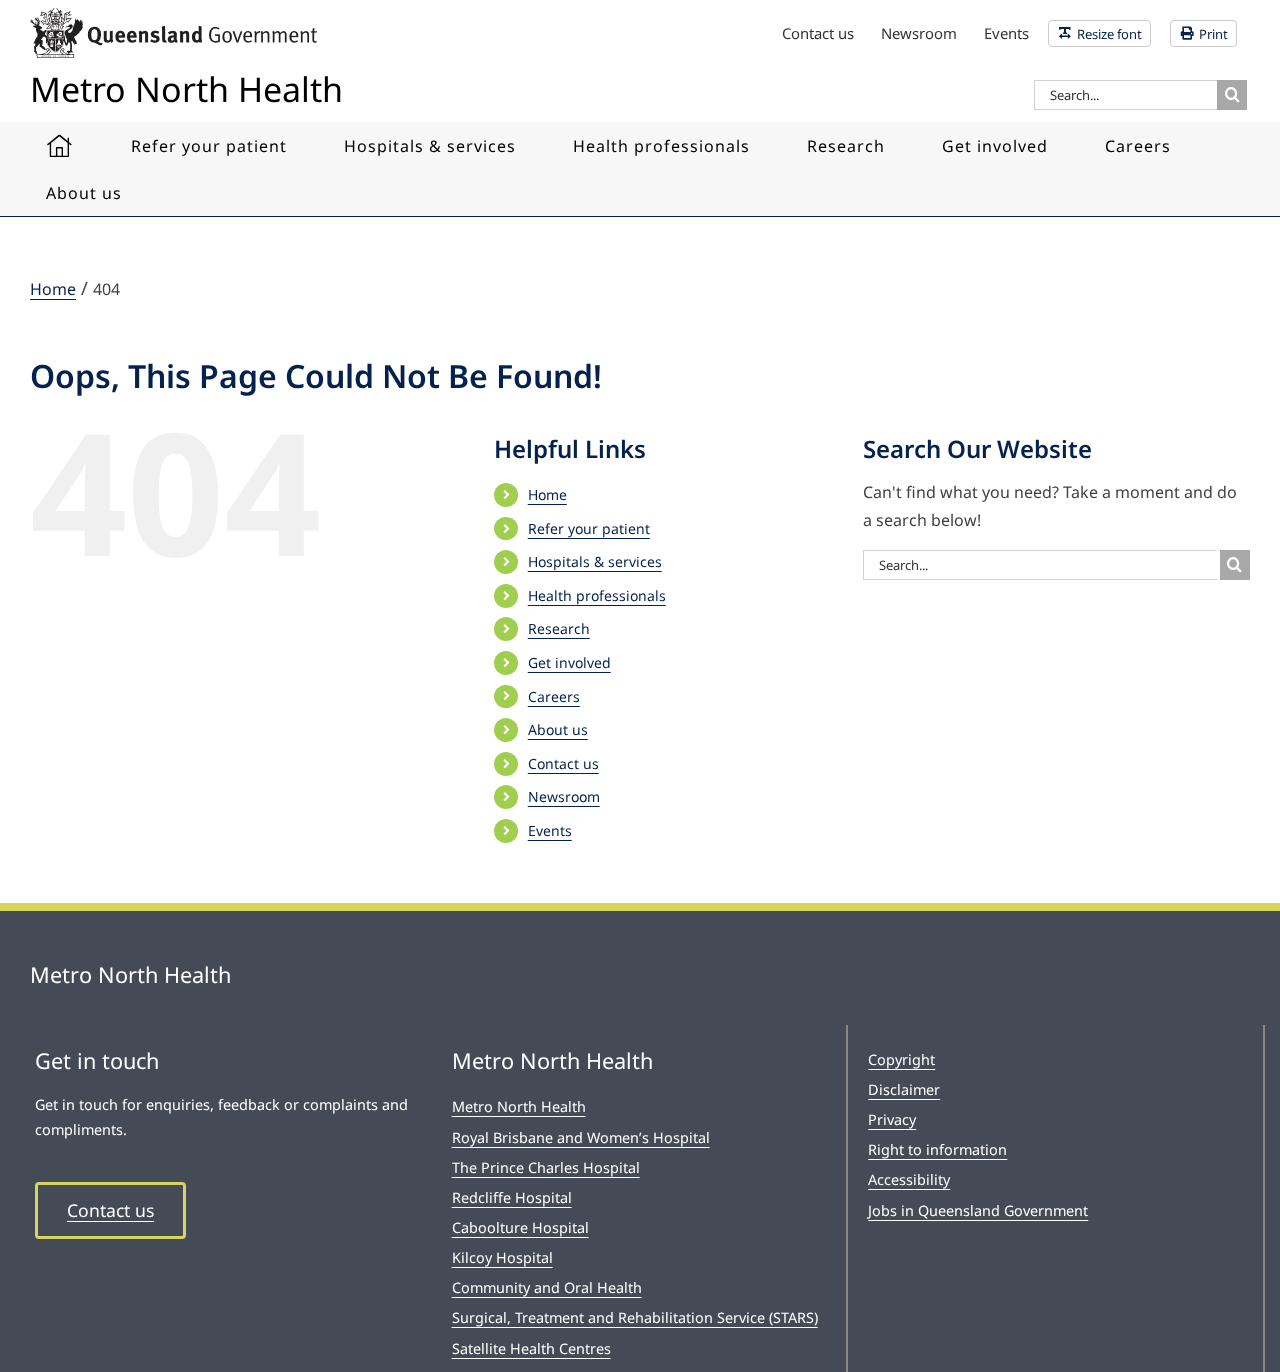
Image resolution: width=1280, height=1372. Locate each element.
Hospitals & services (595, 561)
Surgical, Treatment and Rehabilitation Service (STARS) (635, 1317)
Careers (554, 696)
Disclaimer (904, 1089)
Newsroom (564, 796)
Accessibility (909, 1179)
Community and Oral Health (547, 1287)
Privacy (892, 1119)
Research (559, 628)
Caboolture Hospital (520, 1227)
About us (558, 729)
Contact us (563, 763)
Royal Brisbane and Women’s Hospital (581, 1137)
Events (550, 830)
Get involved (569, 662)
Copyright (901, 1059)
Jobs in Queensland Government (978, 1210)
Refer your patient (589, 528)
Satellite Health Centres (531, 1348)
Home (547, 494)
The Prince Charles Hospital (546, 1167)
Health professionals (597, 595)
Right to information (937, 1149)
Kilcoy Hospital (502, 1257)
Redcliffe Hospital (512, 1197)
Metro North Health (519, 1106)
